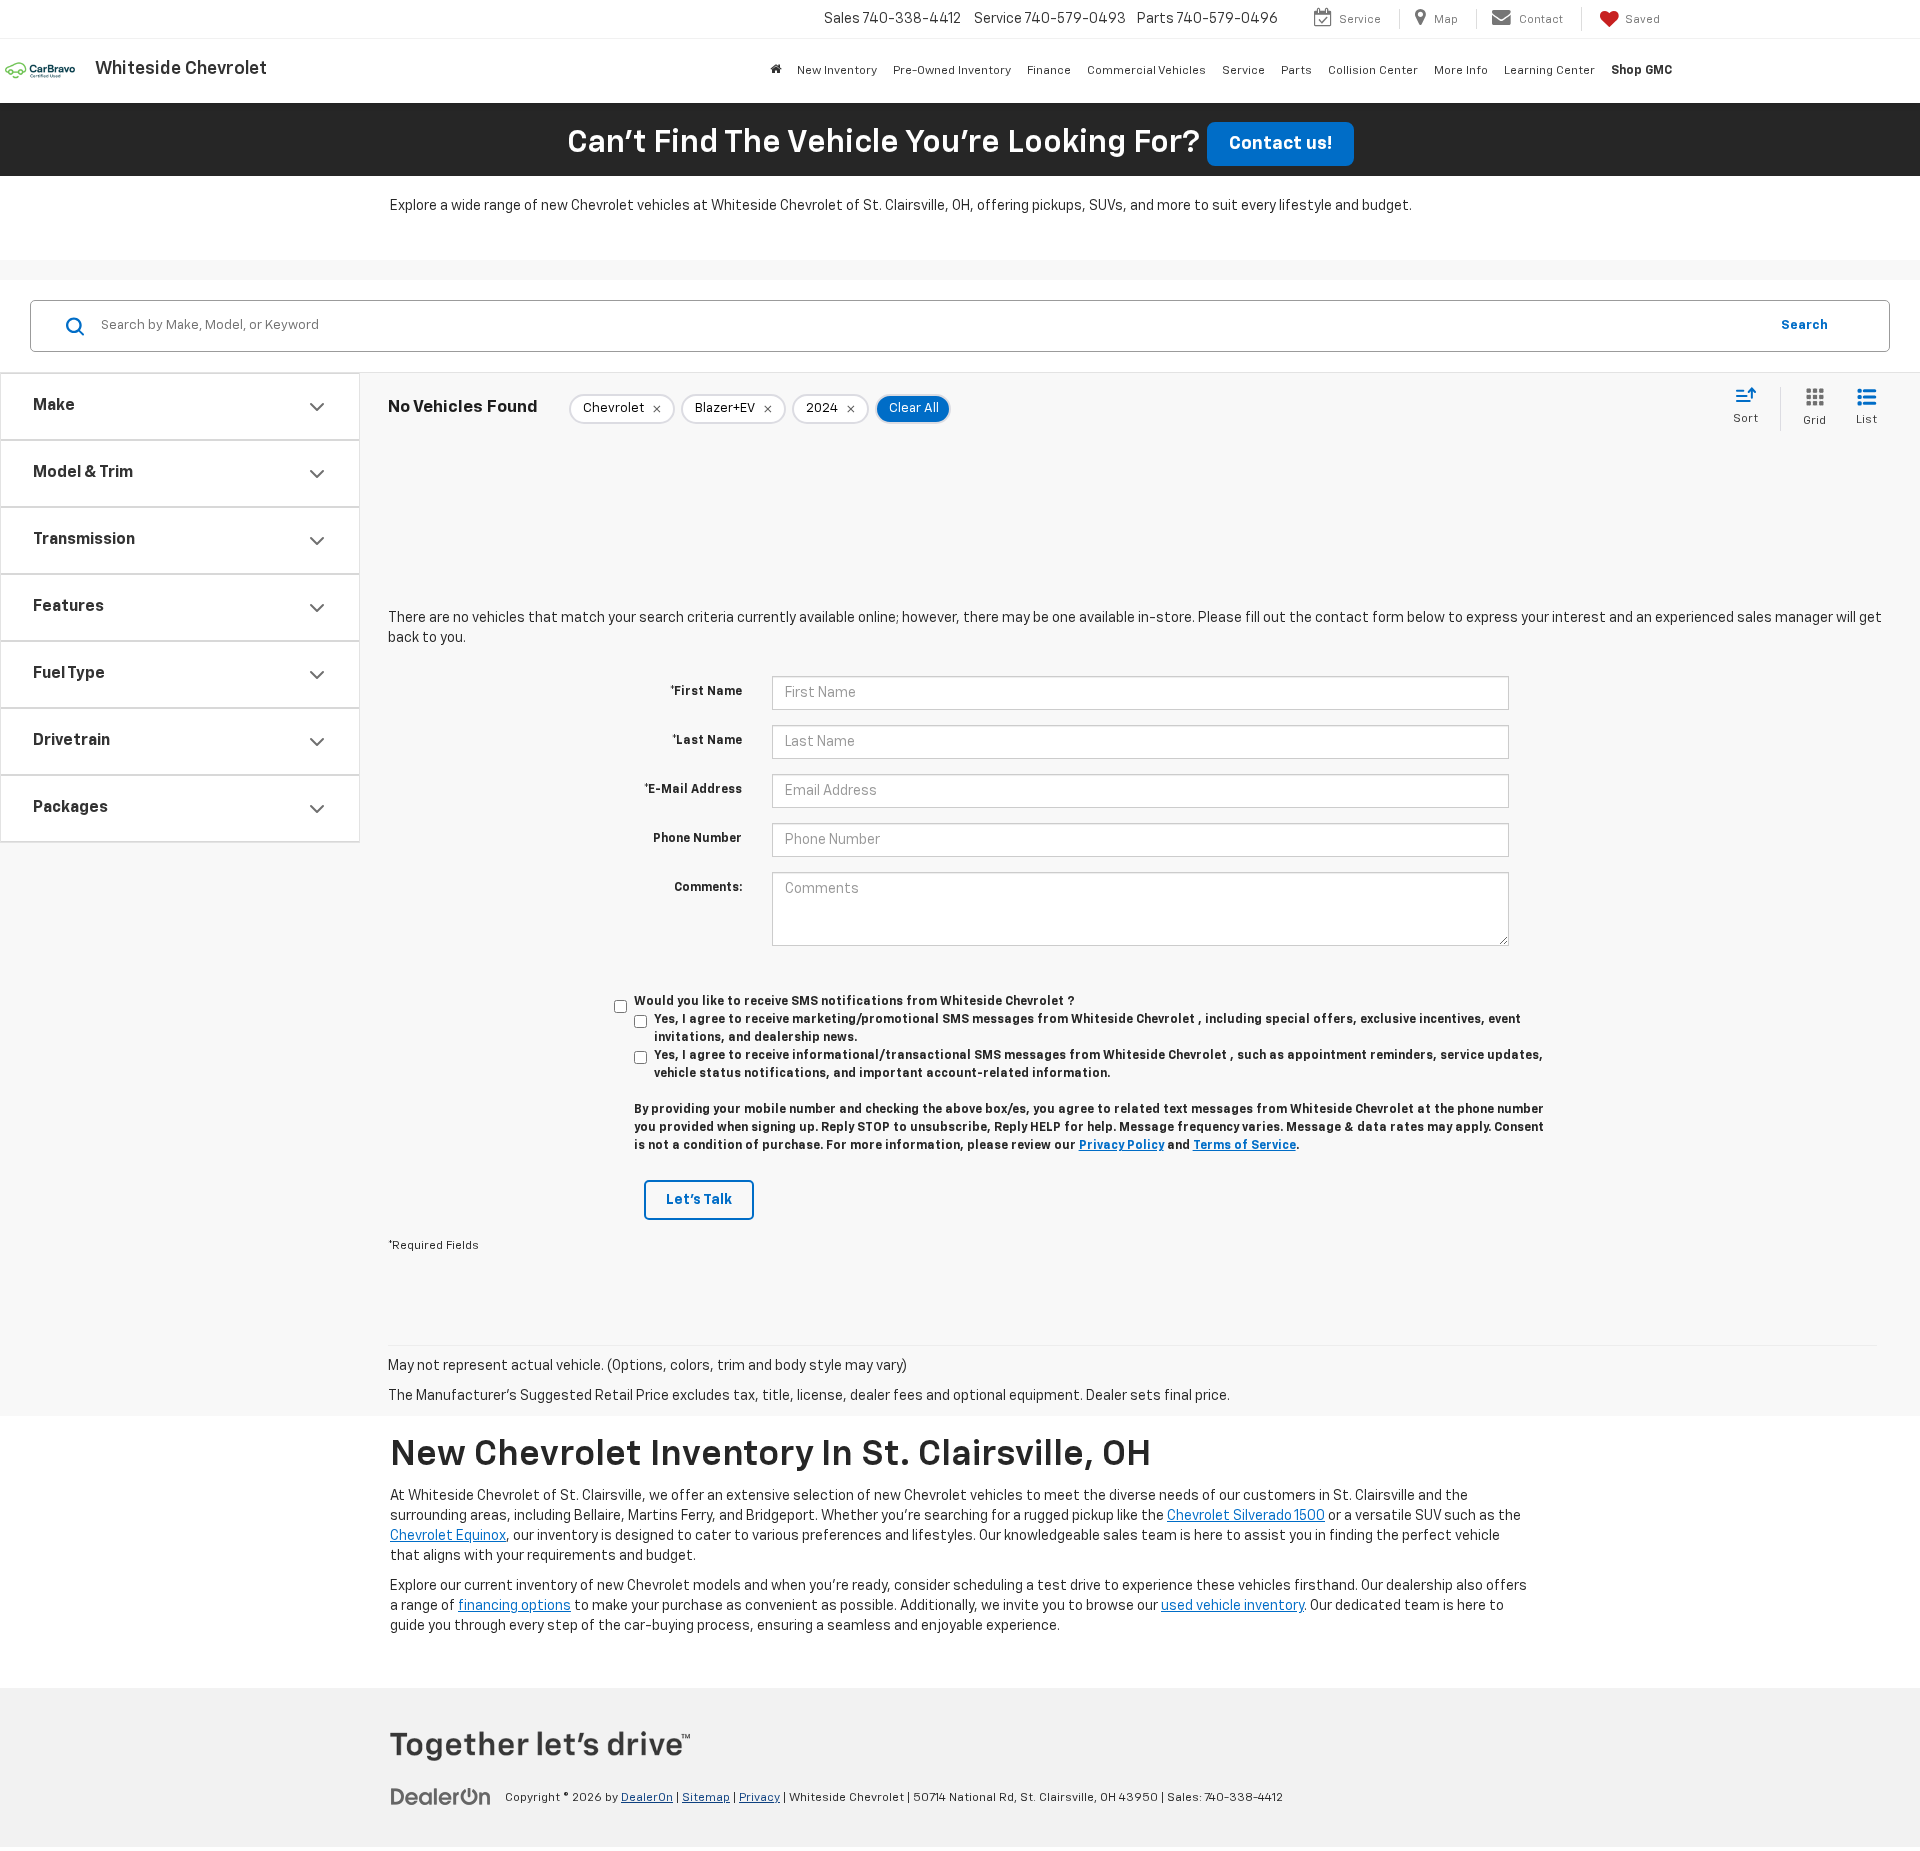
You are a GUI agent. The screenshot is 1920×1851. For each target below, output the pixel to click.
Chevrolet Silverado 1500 (1246, 1516)
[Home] (775, 71)
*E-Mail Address (693, 790)
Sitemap (706, 1798)
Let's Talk (699, 1200)
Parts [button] (1296, 71)
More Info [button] (1461, 71)
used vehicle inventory (1232, 1606)
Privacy (759, 1798)
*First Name (706, 692)
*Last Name (707, 741)
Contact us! (1280, 144)
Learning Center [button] (1549, 71)
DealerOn (647, 1798)
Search (1804, 325)
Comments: (708, 888)
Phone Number (697, 839)
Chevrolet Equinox (448, 1536)
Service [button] (1243, 71)
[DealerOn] (441, 1797)
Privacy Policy (1121, 1146)
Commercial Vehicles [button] (1146, 71)
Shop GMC (1641, 71)
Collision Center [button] (1373, 71)
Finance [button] (1049, 71)
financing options (514, 1606)
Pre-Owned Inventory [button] (952, 71)
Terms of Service (1244, 1146)
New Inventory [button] (837, 71)
